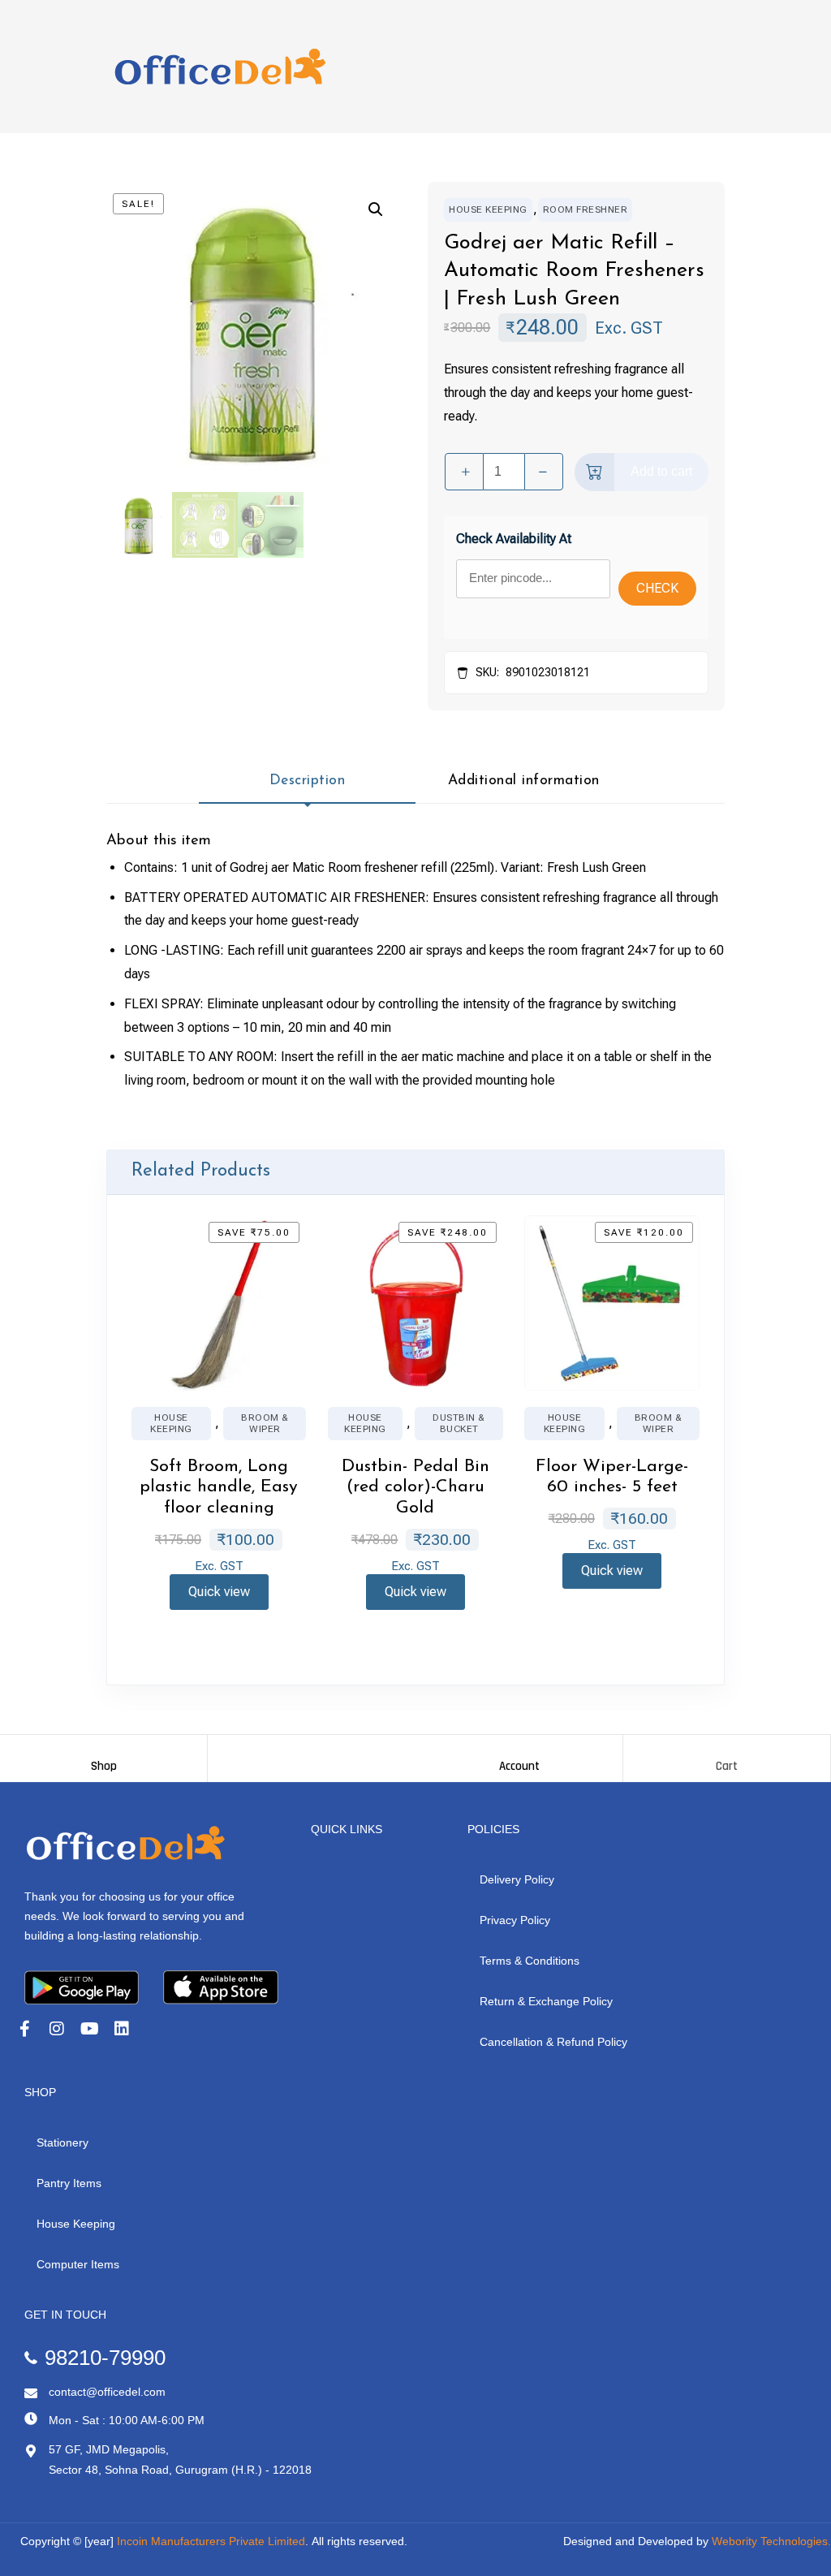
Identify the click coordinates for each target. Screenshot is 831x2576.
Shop (104, 1766)
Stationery (62, 2142)
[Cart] (727, 1751)
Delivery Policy (517, 1879)
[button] (376, 209)
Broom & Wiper (265, 1423)
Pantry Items (69, 2183)
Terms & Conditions (530, 1961)
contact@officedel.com (107, 2392)
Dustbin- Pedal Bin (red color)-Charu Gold (415, 1488)
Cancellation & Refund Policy (553, 2042)
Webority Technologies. (771, 2541)
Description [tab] (308, 781)
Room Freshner (586, 209)
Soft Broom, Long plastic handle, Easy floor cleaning (219, 1488)
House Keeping (488, 209)
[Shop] (104, 1751)
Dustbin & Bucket (459, 1423)
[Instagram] (57, 2029)
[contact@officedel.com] (31, 2393)
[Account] (519, 1751)
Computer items (78, 2264)
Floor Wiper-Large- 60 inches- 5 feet (612, 1477)
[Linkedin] (122, 2029)
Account (519, 1766)
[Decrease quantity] (544, 472)
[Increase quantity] (464, 472)
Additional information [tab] (524, 781)
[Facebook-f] (24, 2029)
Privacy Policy (515, 1920)
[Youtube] (89, 2029)
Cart (727, 1766)
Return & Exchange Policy (546, 2001)
